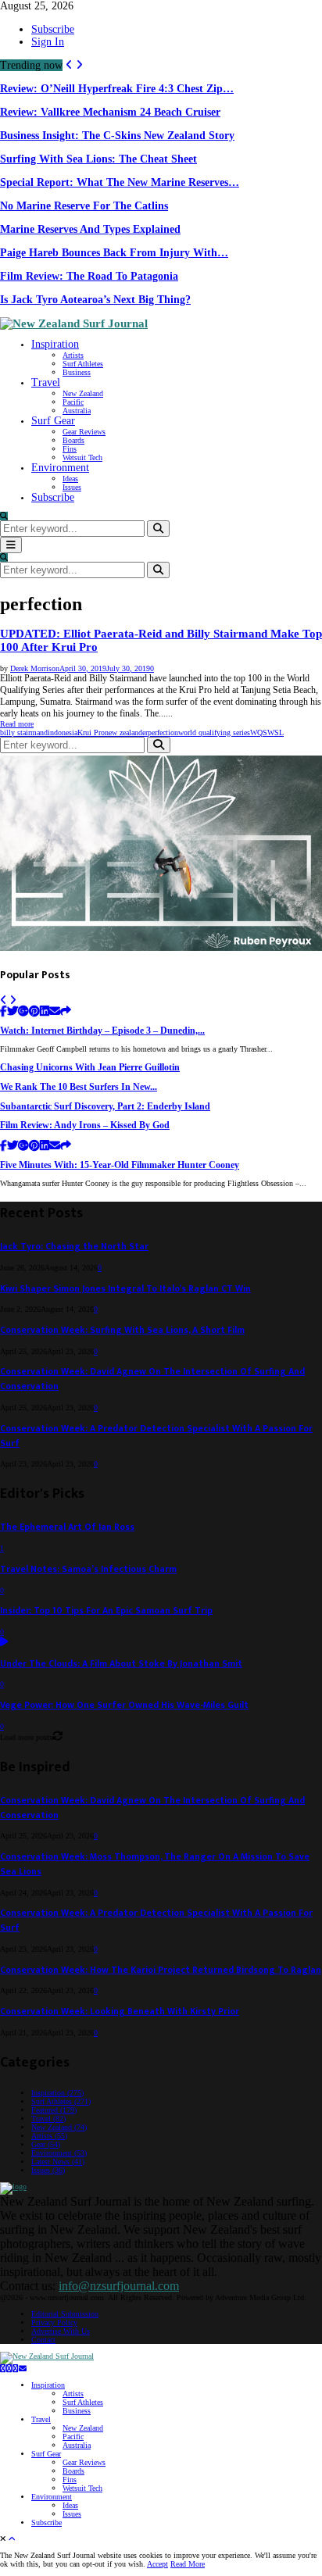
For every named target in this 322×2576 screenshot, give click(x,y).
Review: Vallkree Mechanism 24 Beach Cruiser (110, 112)
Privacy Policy (54, 2322)
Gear (46, 2144)
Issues (72, 487)
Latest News (58, 2162)
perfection (163, 732)
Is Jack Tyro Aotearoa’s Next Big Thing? (95, 300)
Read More (188, 2564)
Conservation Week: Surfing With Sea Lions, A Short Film (122, 1330)
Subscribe (53, 29)
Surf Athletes (83, 364)
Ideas (70, 479)
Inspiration (55, 344)
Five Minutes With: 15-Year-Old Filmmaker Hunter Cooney (120, 1165)
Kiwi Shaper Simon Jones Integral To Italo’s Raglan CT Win (125, 1289)
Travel (46, 382)
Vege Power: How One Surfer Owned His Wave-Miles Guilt (124, 1705)
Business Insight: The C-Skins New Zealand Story (117, 136)
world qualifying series (214, 732)
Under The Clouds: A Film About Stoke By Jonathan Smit (121, 1664)
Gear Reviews (84, 432)
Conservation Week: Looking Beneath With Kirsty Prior (120, 2011)
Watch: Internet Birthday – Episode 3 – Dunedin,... (102, 1031)
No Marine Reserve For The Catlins (84, 206)
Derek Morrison (35, 668)
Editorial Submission (65, 2314)
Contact (43, 2340)
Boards (73, 440)
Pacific (73, 402)
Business (77, 372)
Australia (77, 411)
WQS (259, 732)
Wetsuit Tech (82, 457)
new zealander (126, 732)
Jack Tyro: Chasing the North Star (74, 1247)
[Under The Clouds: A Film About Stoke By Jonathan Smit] (4, 1643)
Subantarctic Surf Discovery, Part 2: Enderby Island (105, 1107)
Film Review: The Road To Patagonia (89, 276)
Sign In (48, 42)
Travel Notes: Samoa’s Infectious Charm (88, 1569)
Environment (60, 468)
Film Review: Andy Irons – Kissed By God (85, 1125)
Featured (54, 2110)
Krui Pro (91, 732)
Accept (157, 2564)
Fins (70, 449)
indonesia (63, 732)
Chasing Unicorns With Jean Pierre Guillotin (90, 1068)
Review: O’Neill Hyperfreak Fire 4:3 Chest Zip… (117, 89)
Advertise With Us (61, 2331)
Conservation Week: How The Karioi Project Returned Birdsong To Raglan (161, 1970)
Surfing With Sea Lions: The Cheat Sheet (98, 159)
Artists (73, 355)
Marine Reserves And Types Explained (90, 229)
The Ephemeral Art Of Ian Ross (67, 1527)
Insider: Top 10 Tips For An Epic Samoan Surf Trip (106, 1611)
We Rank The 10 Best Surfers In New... (79, 1087)
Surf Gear (53, 421)
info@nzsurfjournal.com (119, 2286)
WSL (275, 732)
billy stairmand (24, 732)
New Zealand (83, 393)
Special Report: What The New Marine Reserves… (120, 182)
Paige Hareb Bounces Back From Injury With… (114, 253)
